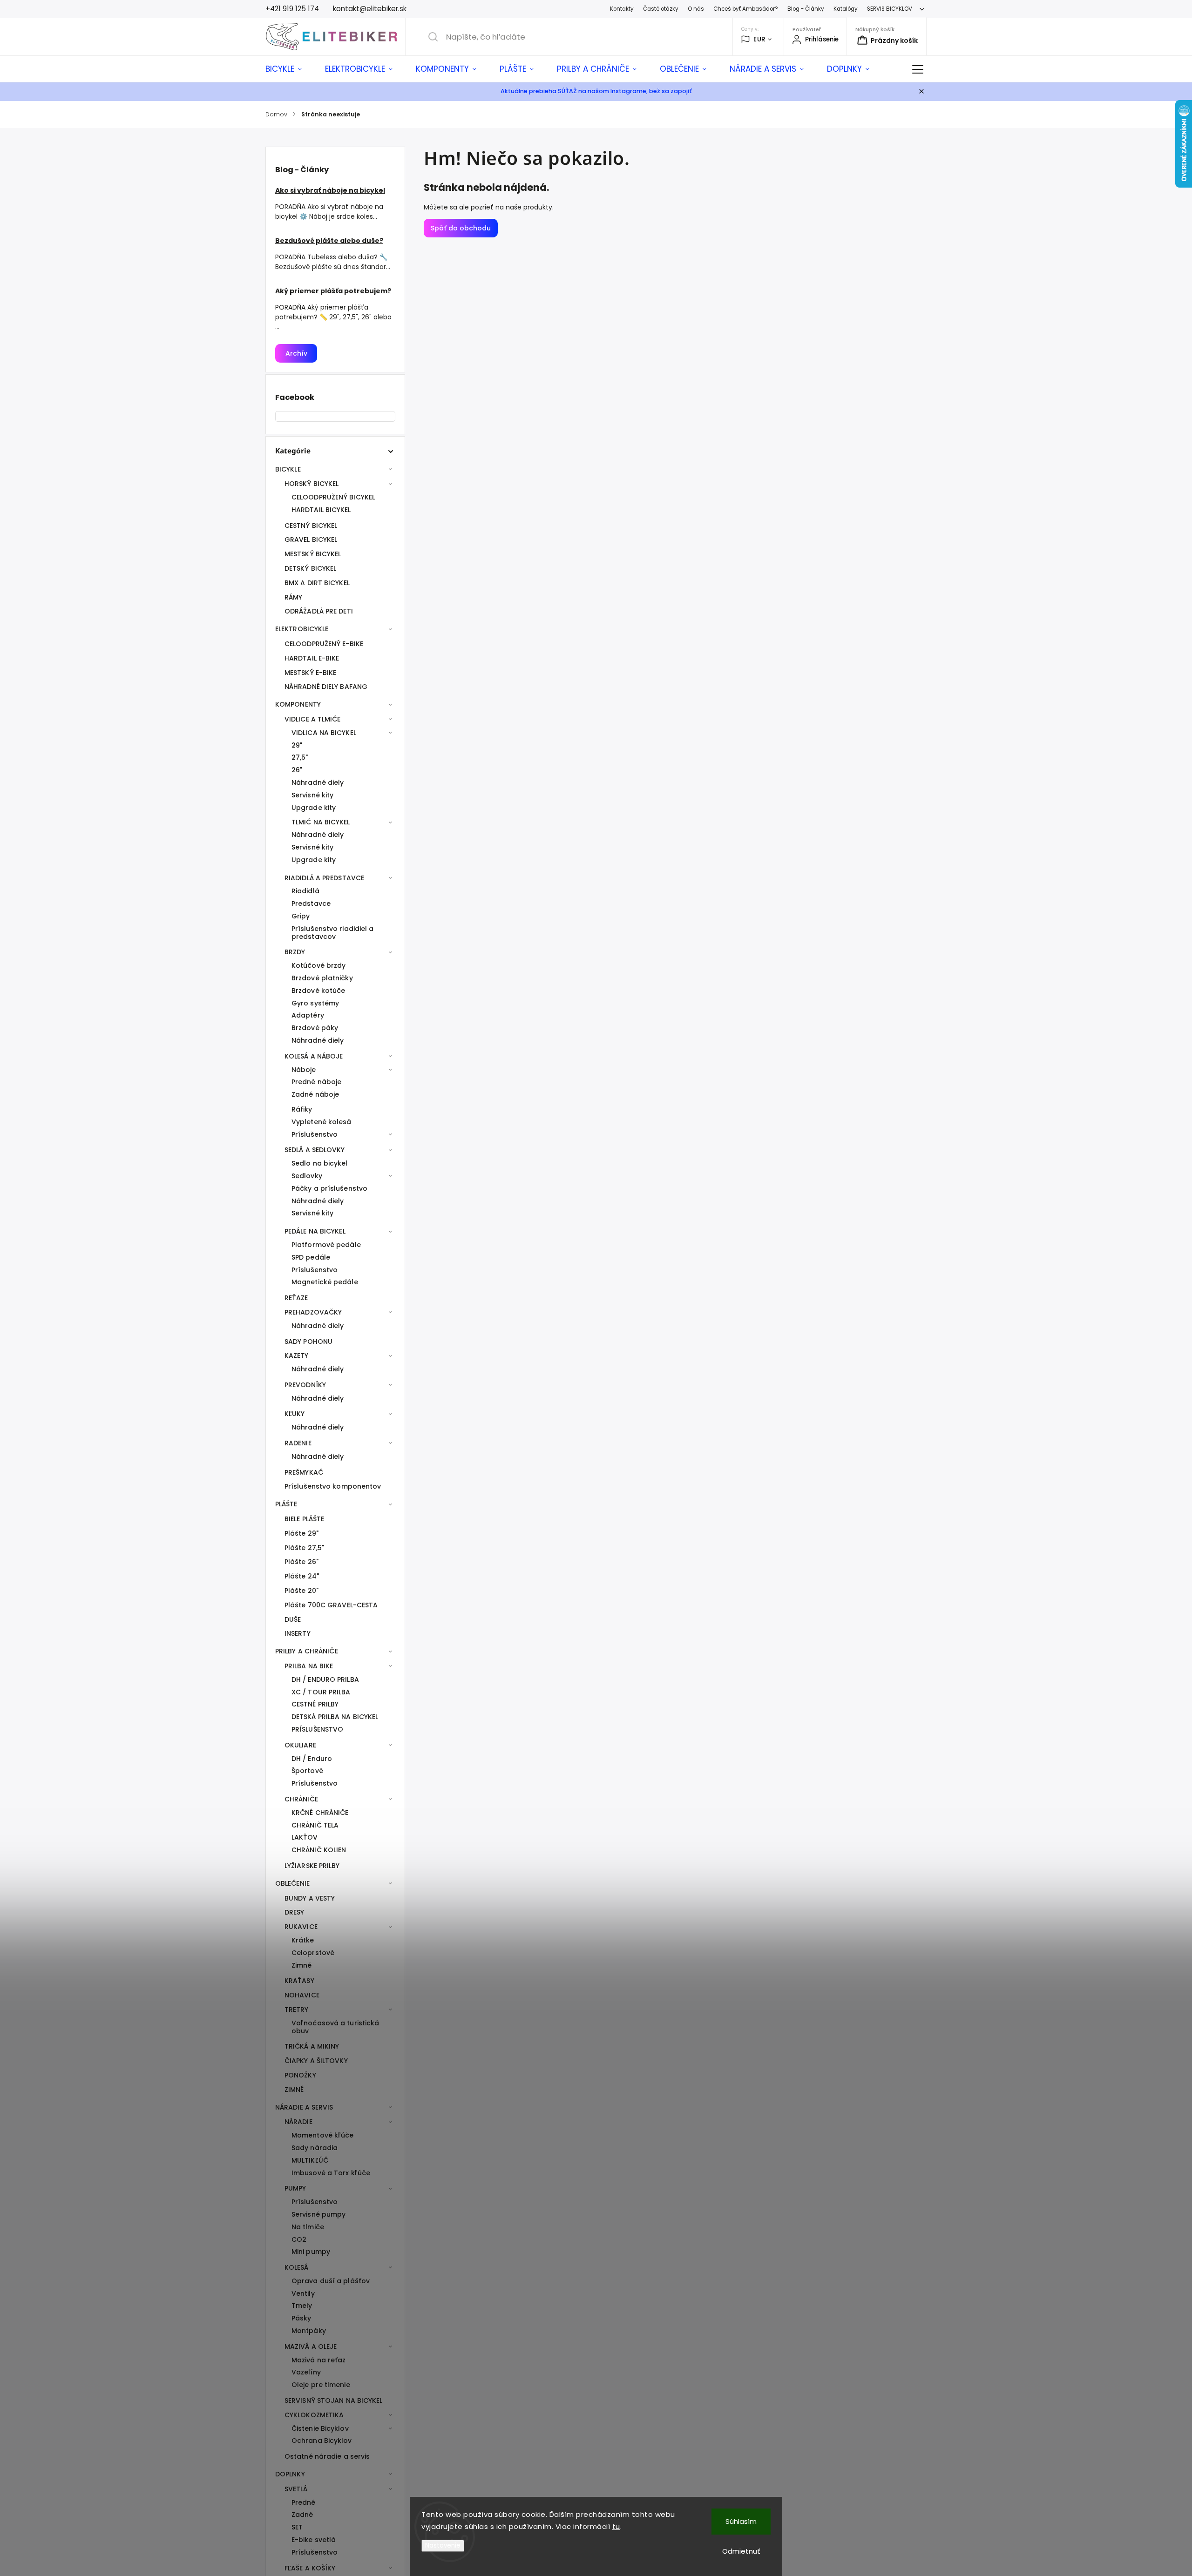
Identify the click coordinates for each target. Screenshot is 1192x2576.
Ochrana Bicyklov (322, 2441)
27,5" (300, 757)
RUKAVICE (301, 1927)
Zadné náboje (315, 1094)
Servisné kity (312, 795)
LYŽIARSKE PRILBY (312, 1866)
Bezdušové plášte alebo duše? (329, 241)
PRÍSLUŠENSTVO (317, 1729)
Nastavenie (443, 2546)
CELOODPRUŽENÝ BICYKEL (333, 497)
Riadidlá (305, 891)
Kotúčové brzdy (318, 965)
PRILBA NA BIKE (309, 1666)
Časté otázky (661, 9)
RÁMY (293, 597)
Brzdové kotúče (318, 991)
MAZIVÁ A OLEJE (311, 2347)
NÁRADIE (298, 2122)
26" (297, 770)
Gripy (301, 916)
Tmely (302, 2306)
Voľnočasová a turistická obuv (335, 2027)
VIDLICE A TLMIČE (313, 719)
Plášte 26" (301, 1562)
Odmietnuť (741, 2551)
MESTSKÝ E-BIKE (310, 673)
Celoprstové (313, 1953)
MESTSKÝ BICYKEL (313, 554)
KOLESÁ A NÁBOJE (314, 1056)
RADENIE (298, 1443)
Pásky (301, 2318)
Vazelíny (306, 2372)
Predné (304, 2502)
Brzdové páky (315, 1028)
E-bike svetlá (314, 2540)
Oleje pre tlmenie (321, 2385)
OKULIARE (300, 1745)
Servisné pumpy (318, 2214)
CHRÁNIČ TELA (315, 1825)
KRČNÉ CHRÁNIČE (320, 1813)
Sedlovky (307, 1176)
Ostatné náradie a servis (327, 2456)
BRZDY (295, 952)
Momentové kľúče (323, 2135)
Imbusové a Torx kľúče (331, 2173)
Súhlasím (741, 2521)
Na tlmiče (308, 2227)
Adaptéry (308, 1015)
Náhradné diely (318, 782)
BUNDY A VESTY (310, 1898)
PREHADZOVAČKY (313, 1312)
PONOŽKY (300, 2075)
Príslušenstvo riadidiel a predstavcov (333, 933)
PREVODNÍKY (305, 1385)
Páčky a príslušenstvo (329, 1188)
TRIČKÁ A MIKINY (312, 2046)
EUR (759, 39)
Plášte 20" (301, 1591)
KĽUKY (295, 1414)
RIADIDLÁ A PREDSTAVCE (324, 878)
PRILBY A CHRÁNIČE (307, 1651)
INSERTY (298, 1633)
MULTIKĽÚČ (310, 2160)
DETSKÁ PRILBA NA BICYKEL (335, 1717)
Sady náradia (315, 2148)
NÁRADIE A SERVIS (304, 2107)
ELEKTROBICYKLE (302, 629)
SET (297, 2527)
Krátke (303, 1940)
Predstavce (311, 904)
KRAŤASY (299, 1981)
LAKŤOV (305, 1837)
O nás (696, 9)
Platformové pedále (326, 1245)
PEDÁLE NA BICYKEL (315, 1231)
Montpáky (309, 2331)
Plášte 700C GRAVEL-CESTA (331, 1605)
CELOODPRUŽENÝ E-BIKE (324, 644)
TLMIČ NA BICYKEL (321, 822)
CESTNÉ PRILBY (315, 1704)
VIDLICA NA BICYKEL (324, 733)
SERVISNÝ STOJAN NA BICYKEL (334, 2401)
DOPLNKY (290, 2474)
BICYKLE (288, 469)
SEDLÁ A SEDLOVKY (315, 1150)
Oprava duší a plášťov (331, 2281)
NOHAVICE (302, 1995)
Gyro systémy (315, 1003)
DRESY (295, 1912)
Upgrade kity (314, 808)
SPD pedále (311, 1257)
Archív (296, 353)
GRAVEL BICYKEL (311, 539)
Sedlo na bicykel (320, 1163)
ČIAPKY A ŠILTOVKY (316, 2061)
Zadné (302, 2515)
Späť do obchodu (461, 228)
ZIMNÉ (294, 2090)
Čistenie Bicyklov (320, 2428)
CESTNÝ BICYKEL (311, 526)
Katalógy (846, 9)
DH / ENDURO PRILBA (325, 1679)
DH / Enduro (312, 1759)
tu (616, 2526)
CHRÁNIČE (301, 1799)
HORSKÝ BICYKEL (312, 484)
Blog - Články (806, 9)
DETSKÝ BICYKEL (310, 568)
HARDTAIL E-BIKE (312, 658)
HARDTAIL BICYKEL (321, 510)
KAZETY (297, 1355)
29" (297, 745)
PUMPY (295, 2188)
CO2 (299, 2239)
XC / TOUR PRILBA (321, 1692)
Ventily (303, 2293)
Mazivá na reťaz (319, 2360)
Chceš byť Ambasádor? (746, 9)
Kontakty (622, 9)
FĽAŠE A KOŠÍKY (310, 2568)
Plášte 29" (301, 1533)
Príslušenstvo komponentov (333, 1486)
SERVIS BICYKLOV (890, 9)
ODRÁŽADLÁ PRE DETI (319, 611)
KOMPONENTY (298, 704)
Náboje (304, 1070)
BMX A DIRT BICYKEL (317, 583)
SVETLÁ (296, 2489)
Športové (307, 1771)
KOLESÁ (297, 2267)
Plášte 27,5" (304, 1548)
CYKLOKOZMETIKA (314, 2415)
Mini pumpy (311, 2252)
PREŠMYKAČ (304, 1472)
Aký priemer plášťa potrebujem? (333, 291)
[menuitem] (289, 69)
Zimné (302, 1965)
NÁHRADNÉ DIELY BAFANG (326, 687)
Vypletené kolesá (322, 1122)
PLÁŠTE (286, 1504)
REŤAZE (296, 1298)
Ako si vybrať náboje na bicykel (330, 190)
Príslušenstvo (315, 1134)
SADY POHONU (308, 1342)
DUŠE (293, 1619)
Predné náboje (316, 1082)
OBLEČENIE (292, 1883)
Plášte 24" (302, 1576)
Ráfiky (302, 1109)
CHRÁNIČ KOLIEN (319, 1850)
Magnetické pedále (325, 1282)
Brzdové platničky (322, 978)
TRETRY (297, 2010)
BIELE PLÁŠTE (304, 1519)
